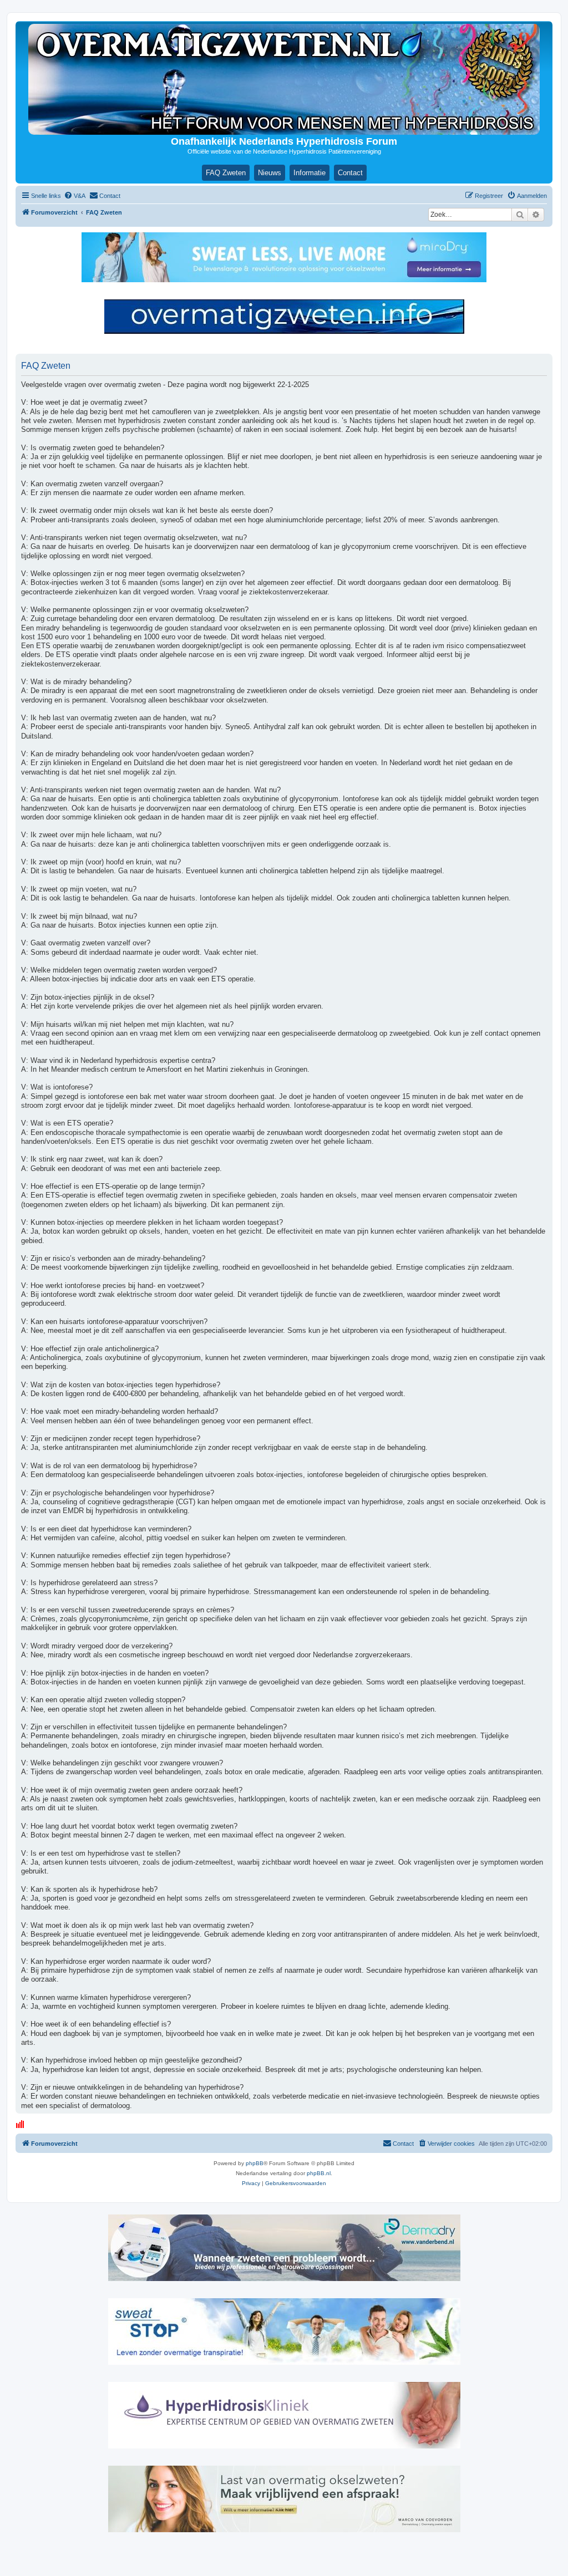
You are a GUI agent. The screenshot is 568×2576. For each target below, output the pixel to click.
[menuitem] (75, 196)
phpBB (255, 2163)
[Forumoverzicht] (284, 79)
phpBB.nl (319, 2173)
